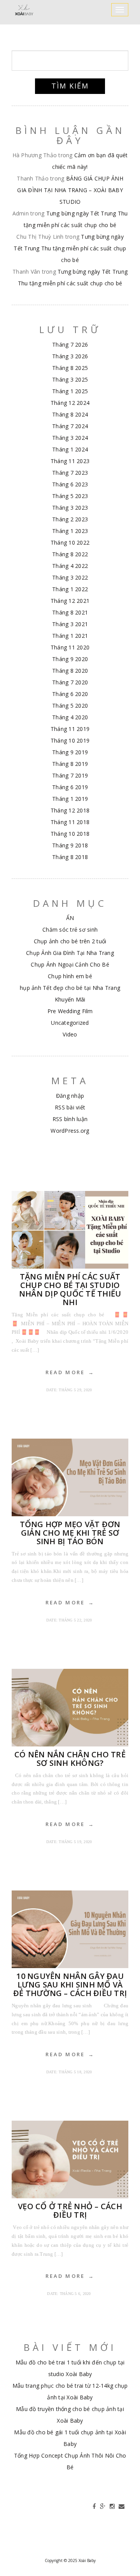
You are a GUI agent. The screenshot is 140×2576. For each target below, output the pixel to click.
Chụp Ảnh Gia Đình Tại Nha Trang (70, 953)
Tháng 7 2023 (70, 473)
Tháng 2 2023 (70, 519)
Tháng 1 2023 (70, 531)
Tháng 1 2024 (70, 449)
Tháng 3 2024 (70, 438)
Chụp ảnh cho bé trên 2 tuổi (70, 941)
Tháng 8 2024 (70, 414)
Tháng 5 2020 (70, 706)
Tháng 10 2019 (70, 740)
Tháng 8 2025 (70, 368)
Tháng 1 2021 (70, 636)
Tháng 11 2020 (70, 647)
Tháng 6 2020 (70, 694)
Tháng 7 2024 (70, 426)
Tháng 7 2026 (70, 345)
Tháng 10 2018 (70, 834)
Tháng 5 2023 (70, 496)
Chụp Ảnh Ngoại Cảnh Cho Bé (70, 964)
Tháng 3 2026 (70, 356)
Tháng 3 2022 (70, 577)
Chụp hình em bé (70, 976)
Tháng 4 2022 (70, 566)
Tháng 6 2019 (70, 787)
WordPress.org (70, 1131)
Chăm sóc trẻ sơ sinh (70, 930)
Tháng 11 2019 (70, 729)
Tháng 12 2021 (70, 601)
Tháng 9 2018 (70, 845)
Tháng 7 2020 (70, 682)
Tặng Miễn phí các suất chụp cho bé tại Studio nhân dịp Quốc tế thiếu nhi (70, 1289)
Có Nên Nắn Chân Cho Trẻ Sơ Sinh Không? (70, 1759)
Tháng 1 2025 (70, 391)
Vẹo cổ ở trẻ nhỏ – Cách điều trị (70, 2211)
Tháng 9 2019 (70, 752)
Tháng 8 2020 (70, 671)
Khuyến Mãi (70, 999)
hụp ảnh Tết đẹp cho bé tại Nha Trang (70, 988)
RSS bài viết (70, 1107)
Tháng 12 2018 (70, 810)
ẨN (70, 918)
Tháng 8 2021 (70, 612)
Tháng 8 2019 (70, 764)
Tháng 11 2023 (70, 461)
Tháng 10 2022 (70, 542)
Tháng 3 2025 (70, 379)
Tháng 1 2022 (70, 589)
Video (70, 1034)
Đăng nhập (70, 1096)
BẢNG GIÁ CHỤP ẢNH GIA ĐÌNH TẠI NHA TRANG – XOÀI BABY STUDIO (70, 190)
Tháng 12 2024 (70, 403)
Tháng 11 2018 (70, 822)
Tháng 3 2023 (70, 508)
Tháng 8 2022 (70, 554)
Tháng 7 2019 (70, 775)
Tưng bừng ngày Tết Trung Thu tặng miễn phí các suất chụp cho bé (70, 248)
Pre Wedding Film (70, 1011)
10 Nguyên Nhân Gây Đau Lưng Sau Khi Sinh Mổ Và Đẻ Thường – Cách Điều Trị (70, 1985)
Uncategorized (70, 1023)
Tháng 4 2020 (70, 717)
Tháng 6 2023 (70, 484)
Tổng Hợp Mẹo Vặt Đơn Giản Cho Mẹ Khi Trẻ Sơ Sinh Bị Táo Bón (70, 1533)
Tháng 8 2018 (70, 857)
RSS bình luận (70, 1119)
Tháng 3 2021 (70, 624)
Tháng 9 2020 (70, 659)
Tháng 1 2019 (70, 799)
